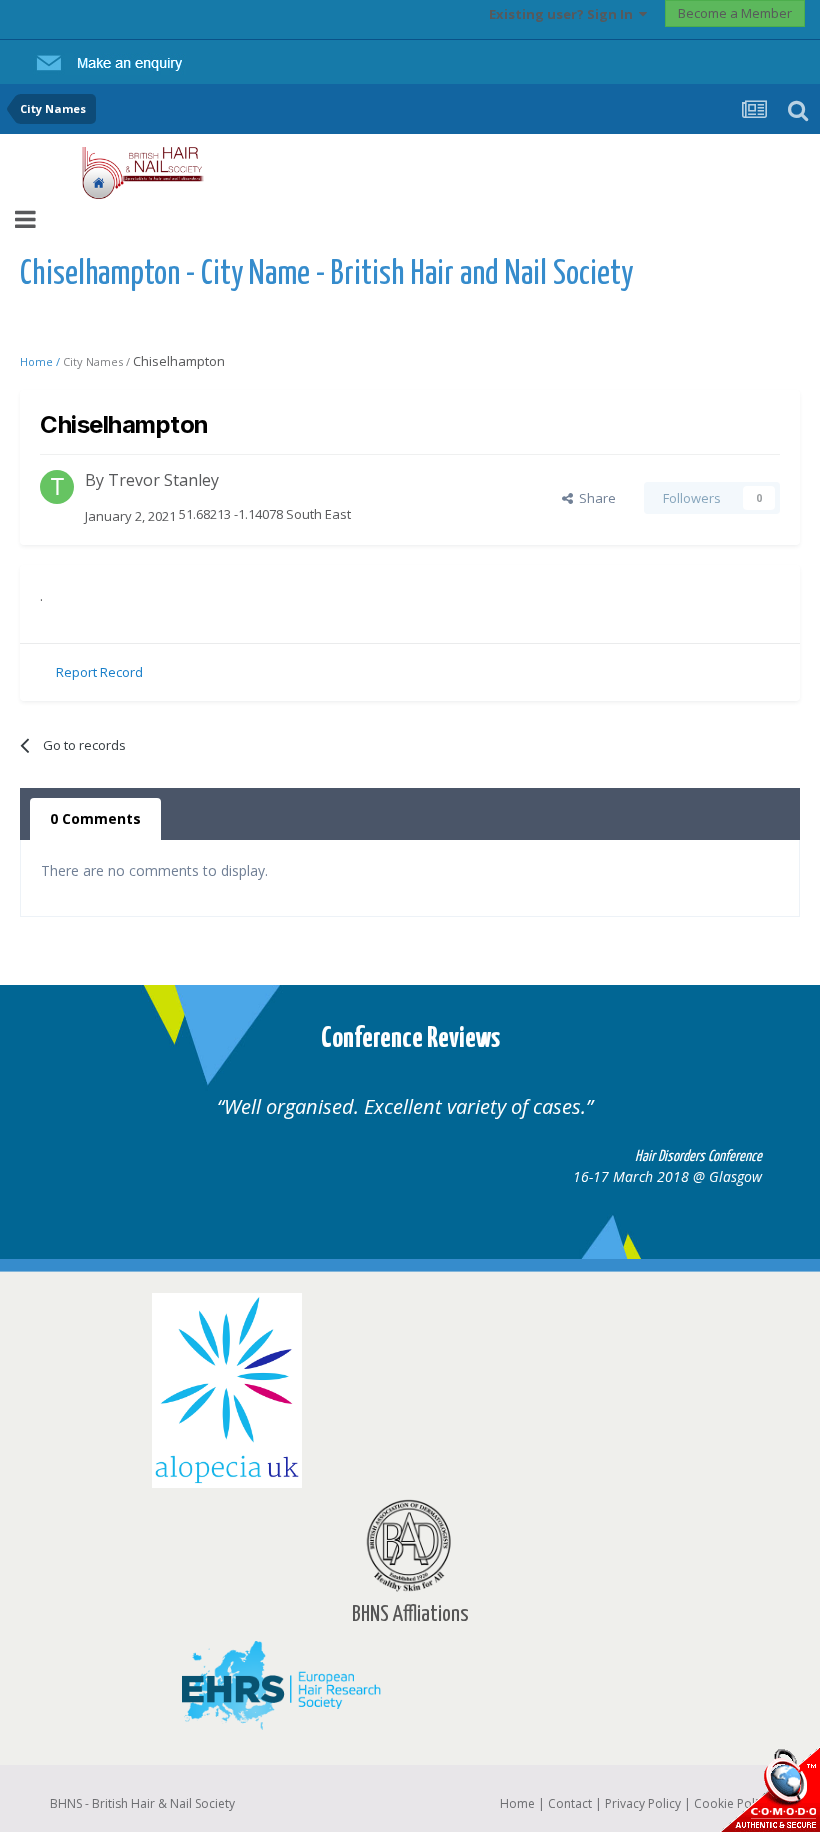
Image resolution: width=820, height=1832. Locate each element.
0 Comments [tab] (95, 818)
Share (594, 498)
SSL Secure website (770, 1789)
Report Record (99, 672)
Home (517, 1803)
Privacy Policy (643, 1803)
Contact (570, 1803)
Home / (41, 361)
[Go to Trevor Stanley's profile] (57, 487)
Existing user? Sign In (564, 14)
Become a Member (735, 13)
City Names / (98, 361)
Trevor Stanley (163, 480)
